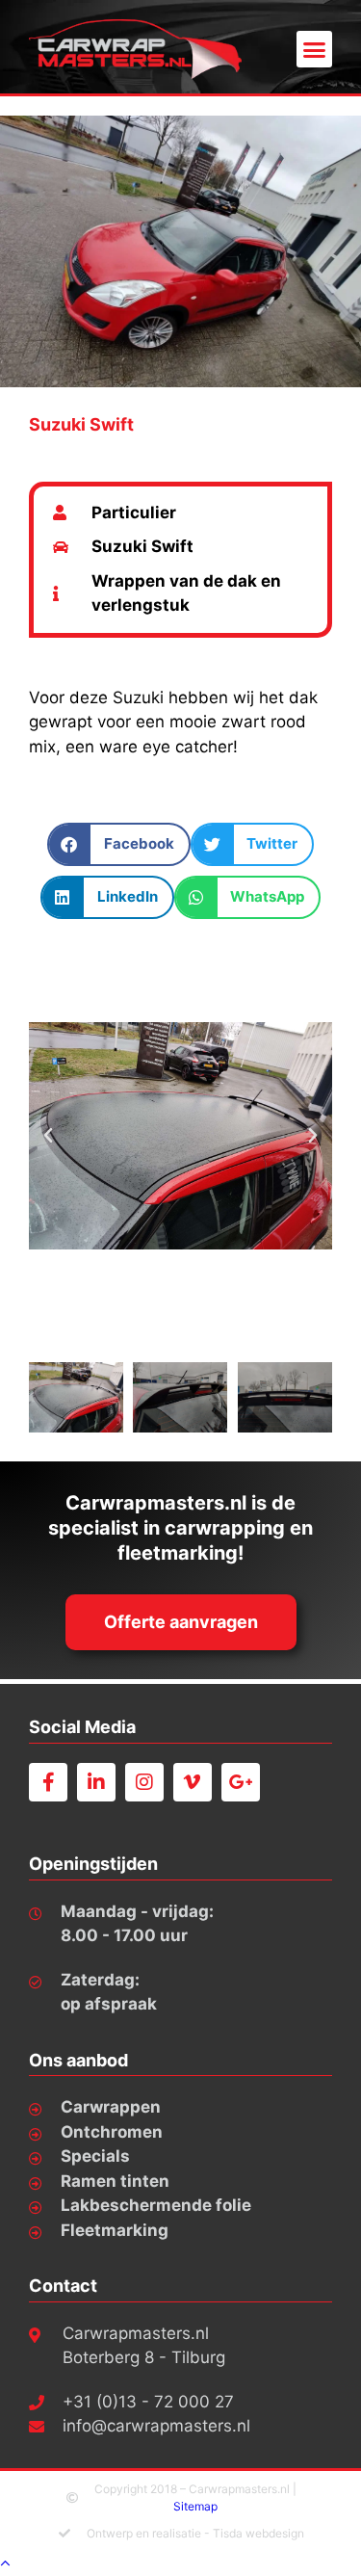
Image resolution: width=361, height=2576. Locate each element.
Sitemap (195, 2506)
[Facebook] (48, 1782)
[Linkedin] (96, 1782)
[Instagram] (144, 1782)
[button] (315, 49)
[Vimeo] (193, 1782)
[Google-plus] (241, 1782)
